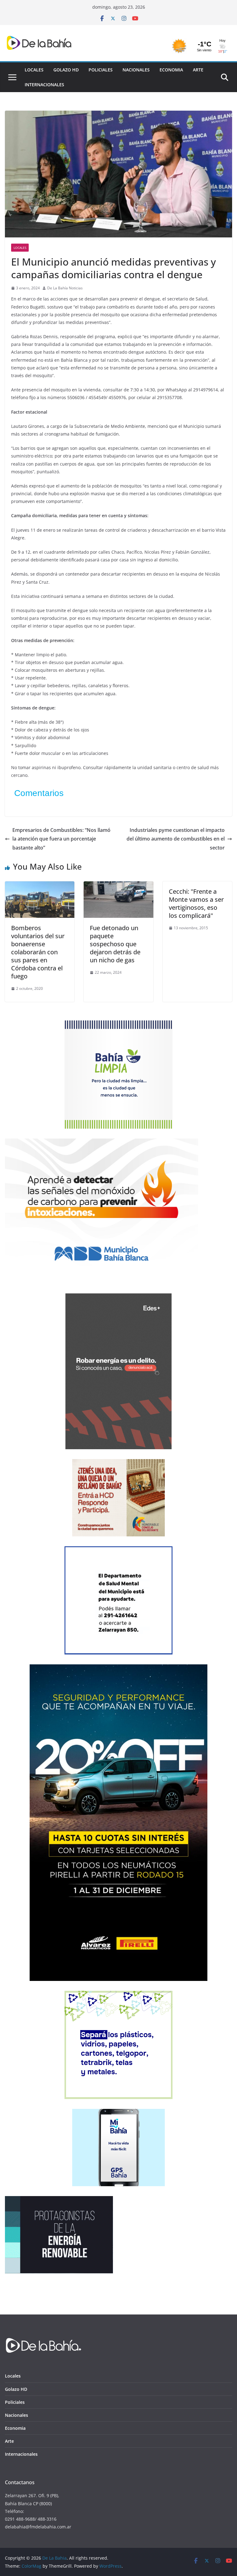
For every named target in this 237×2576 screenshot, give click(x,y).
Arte (198, 70)
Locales (34, 70)
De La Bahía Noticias (65, 288)
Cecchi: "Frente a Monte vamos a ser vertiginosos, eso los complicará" (196, 903)
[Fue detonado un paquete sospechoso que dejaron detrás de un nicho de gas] (118, 886)
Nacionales (136, 70)
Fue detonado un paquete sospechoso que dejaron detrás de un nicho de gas (115, 944)
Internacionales (44, 85)
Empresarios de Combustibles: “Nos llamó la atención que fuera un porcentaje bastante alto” (61, 839)
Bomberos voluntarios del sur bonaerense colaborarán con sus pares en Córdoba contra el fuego (38, 952)
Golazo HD (66, 70)
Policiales (101, 70)
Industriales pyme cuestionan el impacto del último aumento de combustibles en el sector (176, 839)
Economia (171, 70)
